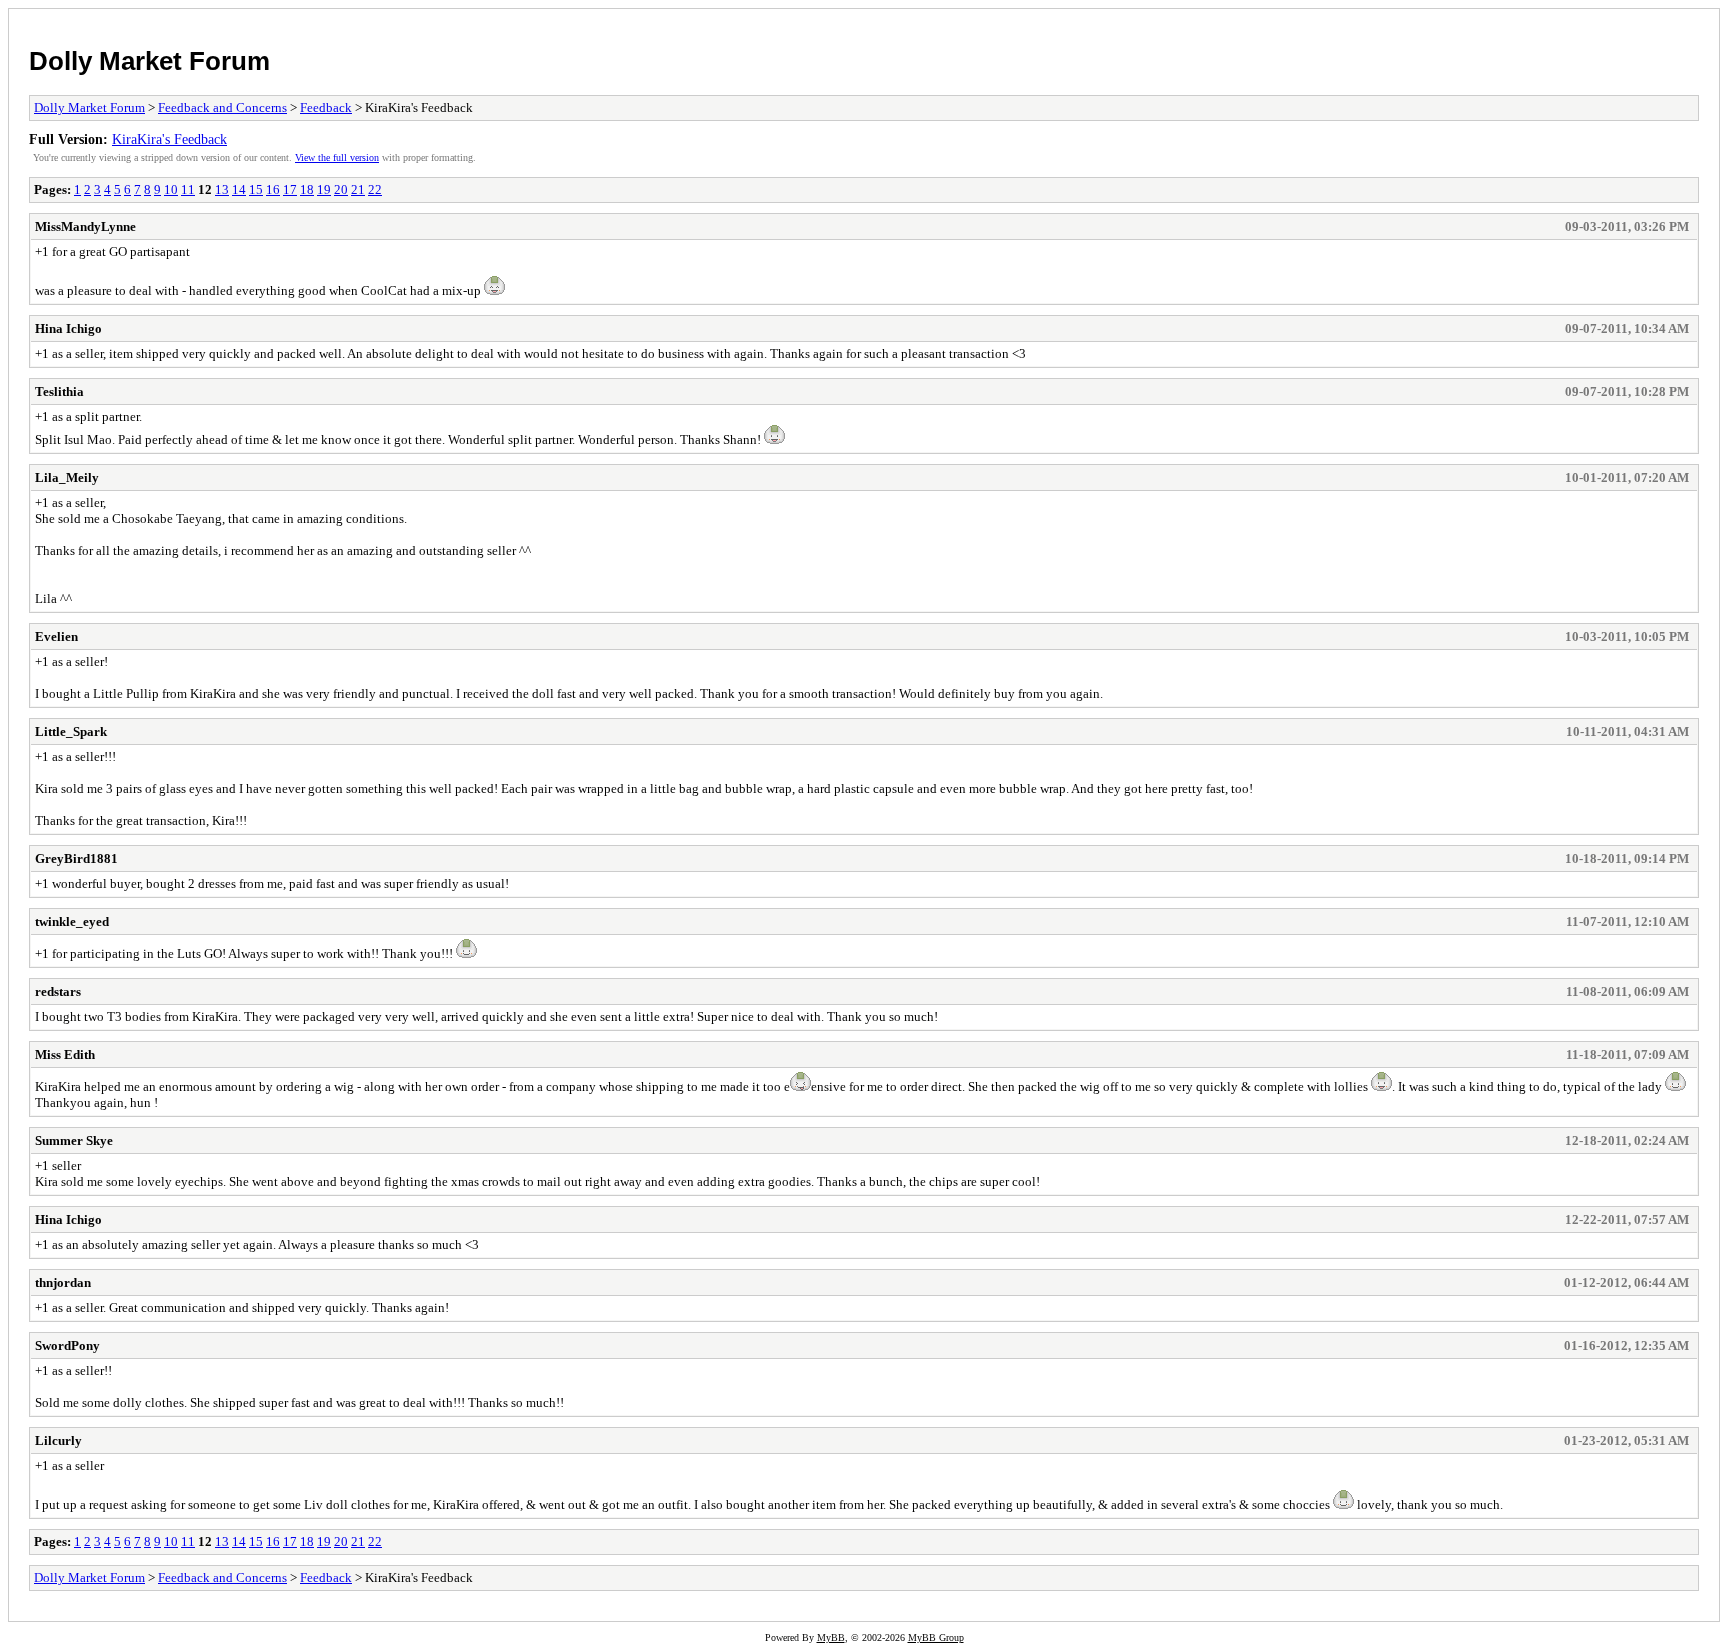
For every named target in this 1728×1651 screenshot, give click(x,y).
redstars (58, 991)
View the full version (337, 157)
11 (188, 189)
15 (256, 189)
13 (222, 189)
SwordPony (67, 1345)
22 (375, 189)
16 (273, 189)
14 (239, 189)
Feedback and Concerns (222, 107)
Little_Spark (71, 731)
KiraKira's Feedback (169, 139)
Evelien (56, 636)
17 (290, 189)
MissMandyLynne (85, 226)
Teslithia (59, 391)
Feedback (326, 107)
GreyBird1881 (76, 858)
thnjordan (63, 1282)
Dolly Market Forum (149, 61)
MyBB (831, 1637)
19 (324, 189)
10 (171, 189)
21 (358, 189)
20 (341, 189)
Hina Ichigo (68, 328)
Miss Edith (65, 1054)
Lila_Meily (67, 477)
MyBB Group (936, 1637)
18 (307, 189)
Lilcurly (58, 1440)
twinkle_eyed (72, 921)
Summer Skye (74, 1140)
